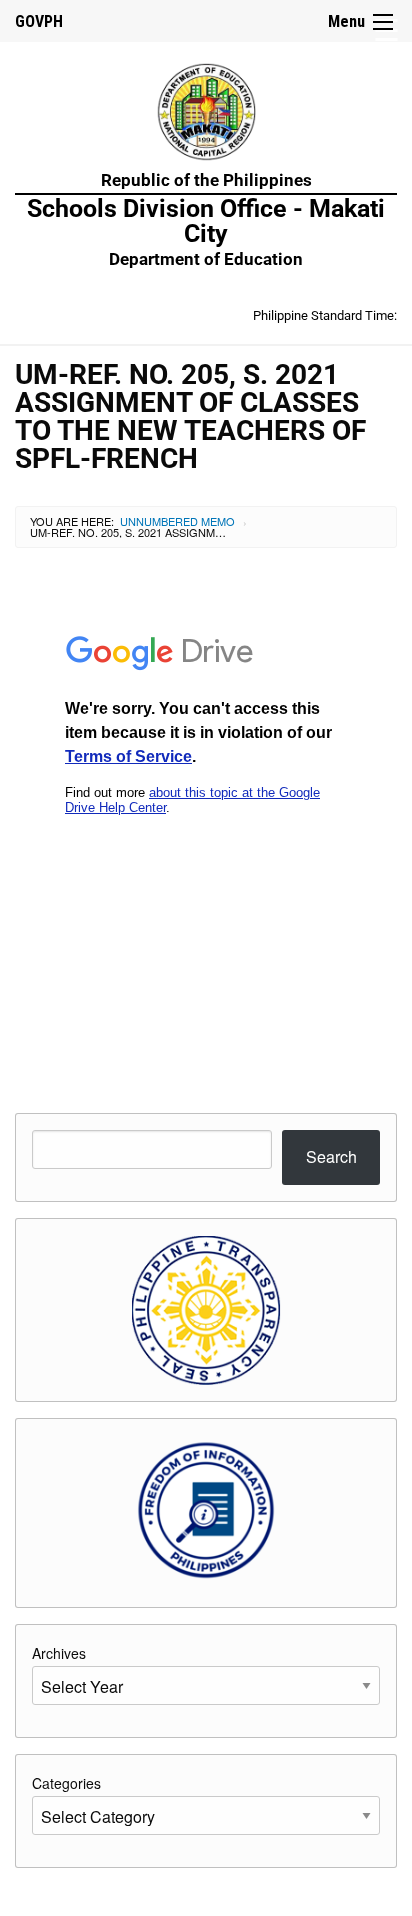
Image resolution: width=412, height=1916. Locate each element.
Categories (66, 1783)
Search (331, 1156)
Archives (59, 1653)
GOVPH (39, 21)
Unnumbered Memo (177, 521)
